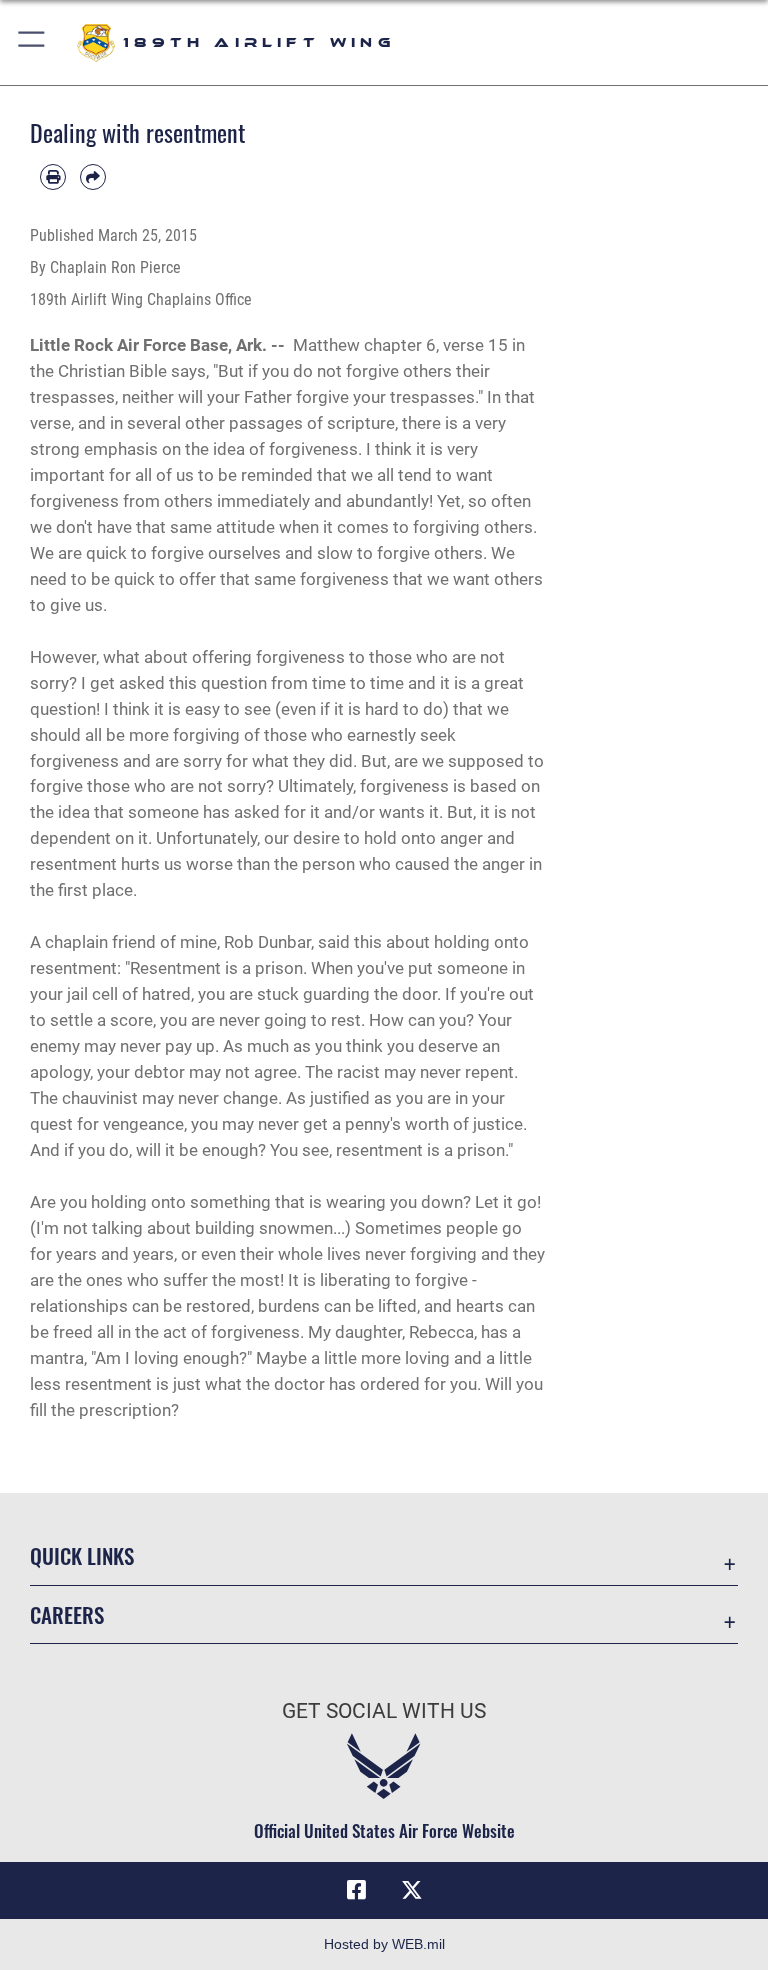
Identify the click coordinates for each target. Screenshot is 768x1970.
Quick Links (82, 1555)
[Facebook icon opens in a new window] (356, 1890)
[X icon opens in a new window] (412, 1890)
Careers (67, 1614)
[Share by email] (93, 177)
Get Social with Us (384, 1711)
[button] (32, 42)
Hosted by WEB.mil (384, 1944)
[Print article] (53, 177)
